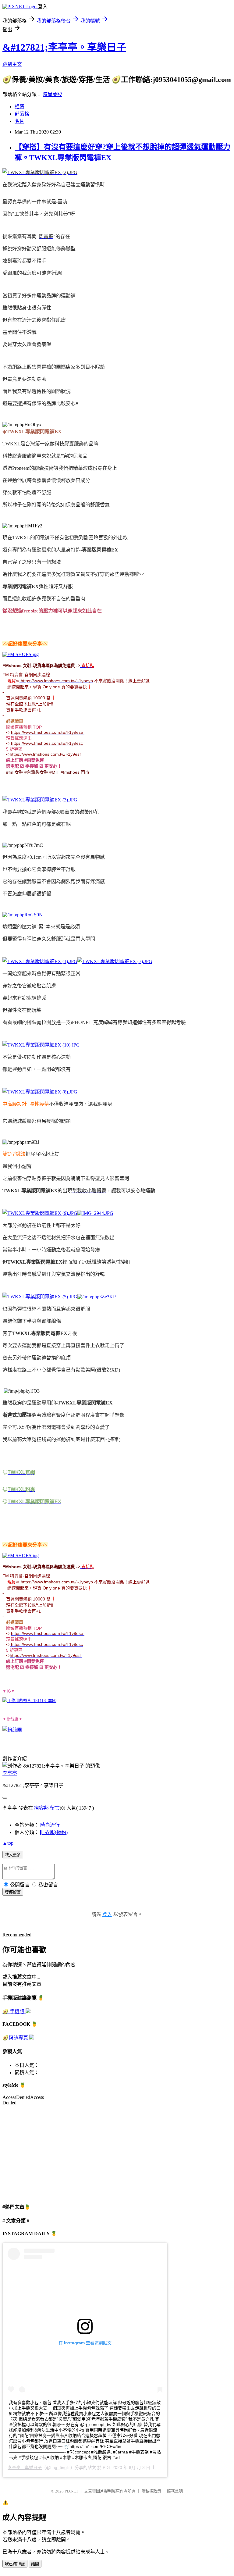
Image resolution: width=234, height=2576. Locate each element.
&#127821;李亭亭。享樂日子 (64, 47)
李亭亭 (10, 1773)
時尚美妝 (52, 94)
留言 (55, 1808)
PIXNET (71, 2491)
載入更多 (13, 1855)
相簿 (19, 107)
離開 (35, 2564)
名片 (19, 121)
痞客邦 (41, 1808)
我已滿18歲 (15, 2564)
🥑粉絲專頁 (16, 2038)
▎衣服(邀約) (54, 1832)
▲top (8, 1843)
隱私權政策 (151, 2491)
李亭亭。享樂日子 (25, 2467)
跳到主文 (12, 64)
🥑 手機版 (14, 2012)
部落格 (22, 114)
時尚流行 (50, 1825)
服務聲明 (175, 2491)
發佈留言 (13, 1892)
